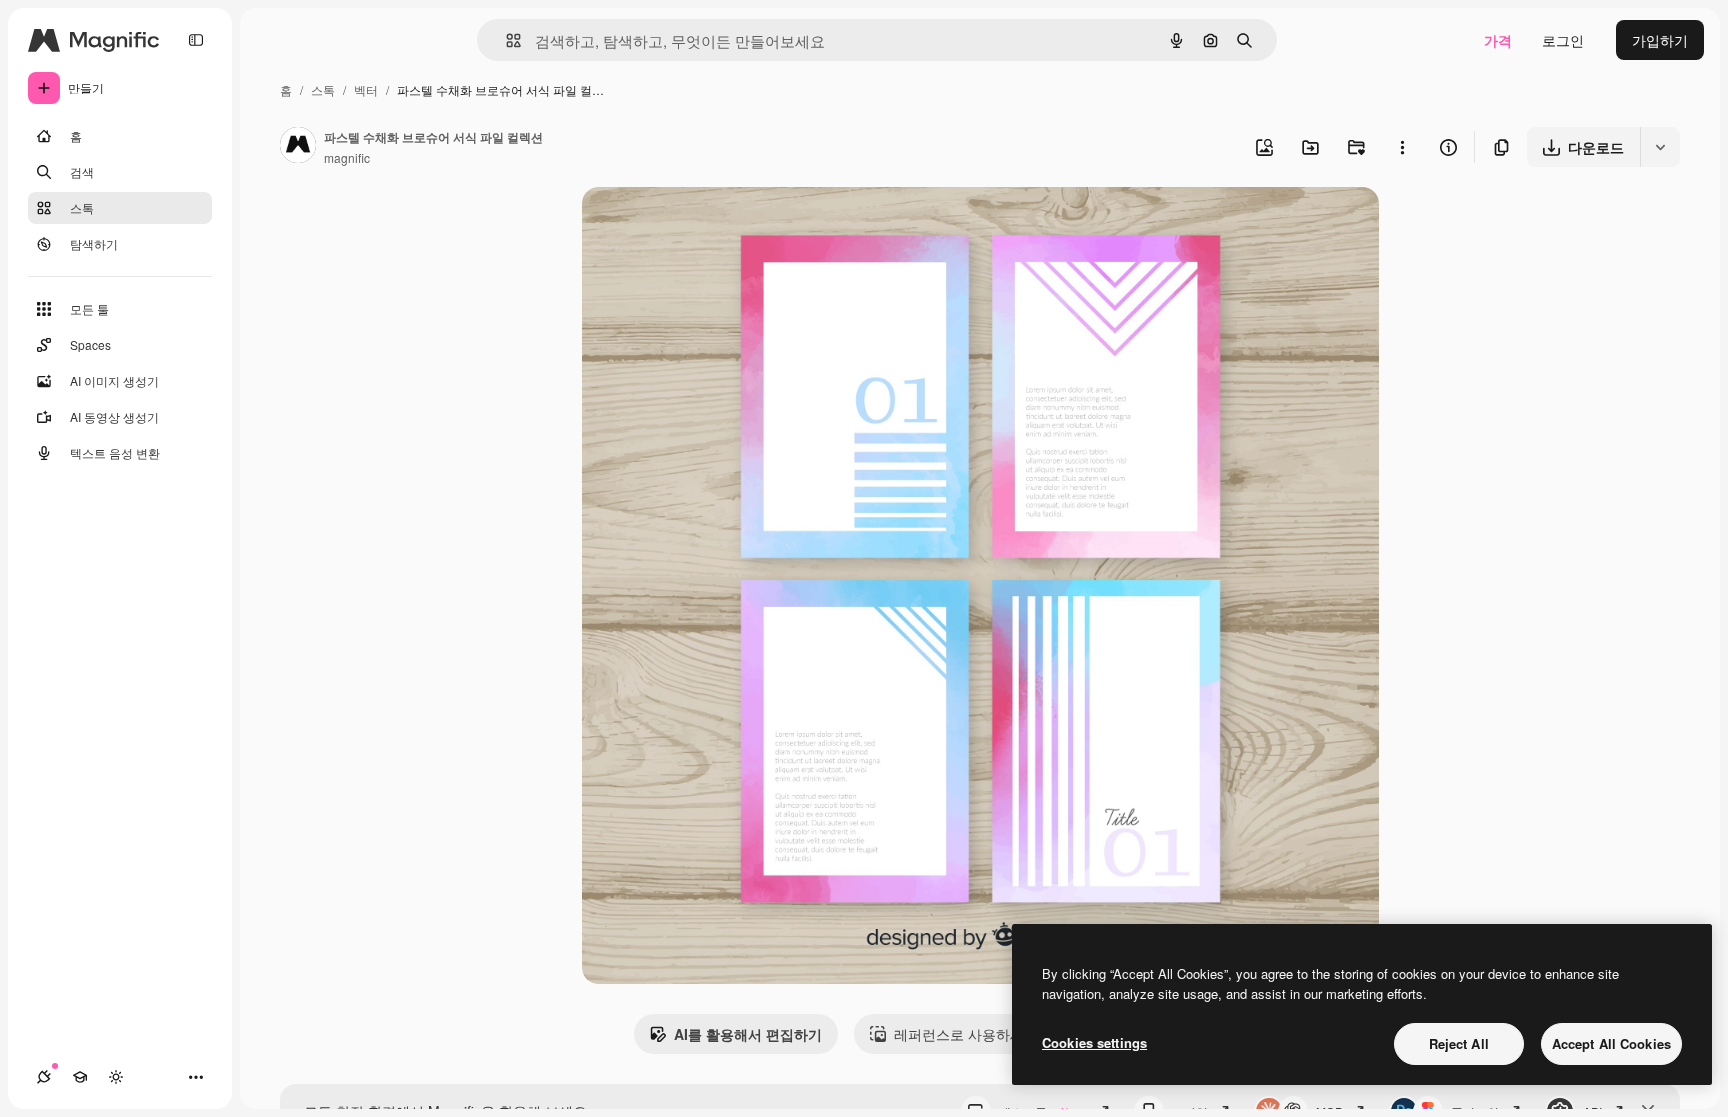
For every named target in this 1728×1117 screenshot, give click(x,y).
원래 (697, 225)
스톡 (323, 89)
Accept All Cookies (1611, 1043)
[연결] (44, 1077)
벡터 (366, 89)
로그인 (1563, 40)
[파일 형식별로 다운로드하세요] (1660, 147)
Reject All (1459, 1043)
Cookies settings (1094, 1042)
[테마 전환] (116, 1077)
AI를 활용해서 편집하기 (748, 1034)
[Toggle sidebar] (196, 40)
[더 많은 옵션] (1402, 147)
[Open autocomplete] (505, 40)
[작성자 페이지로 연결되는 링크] (298, 147)
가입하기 (1660, 40)
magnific (347, 157)
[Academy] (80, 1077)
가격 (1498, 40)
